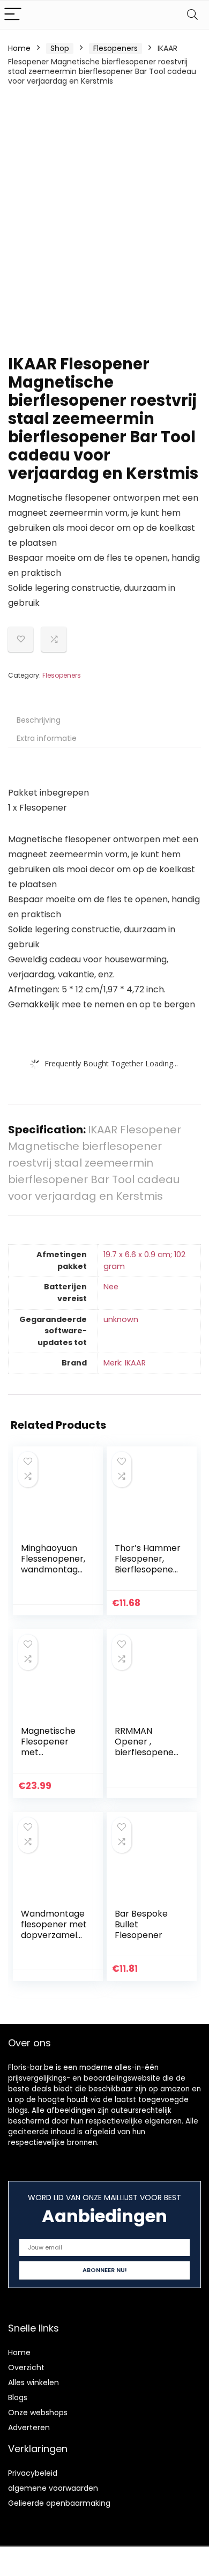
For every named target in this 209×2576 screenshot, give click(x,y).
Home (19, 48)
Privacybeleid (33, 2473)
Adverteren (29, 2427)
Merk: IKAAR (125, 1363)
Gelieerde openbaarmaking (59, 2503)
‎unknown (121, 1319)
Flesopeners (115, 48)
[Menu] (13, 15)
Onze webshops (38, 2412)
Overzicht (26, 2367)
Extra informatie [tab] (47, 738)
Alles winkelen (33, 2382)
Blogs (18, 2397)
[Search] (192, 15)
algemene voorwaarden (53, 2488)
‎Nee (111, 1287)
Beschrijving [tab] (39, 720)
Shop (60, 48)
